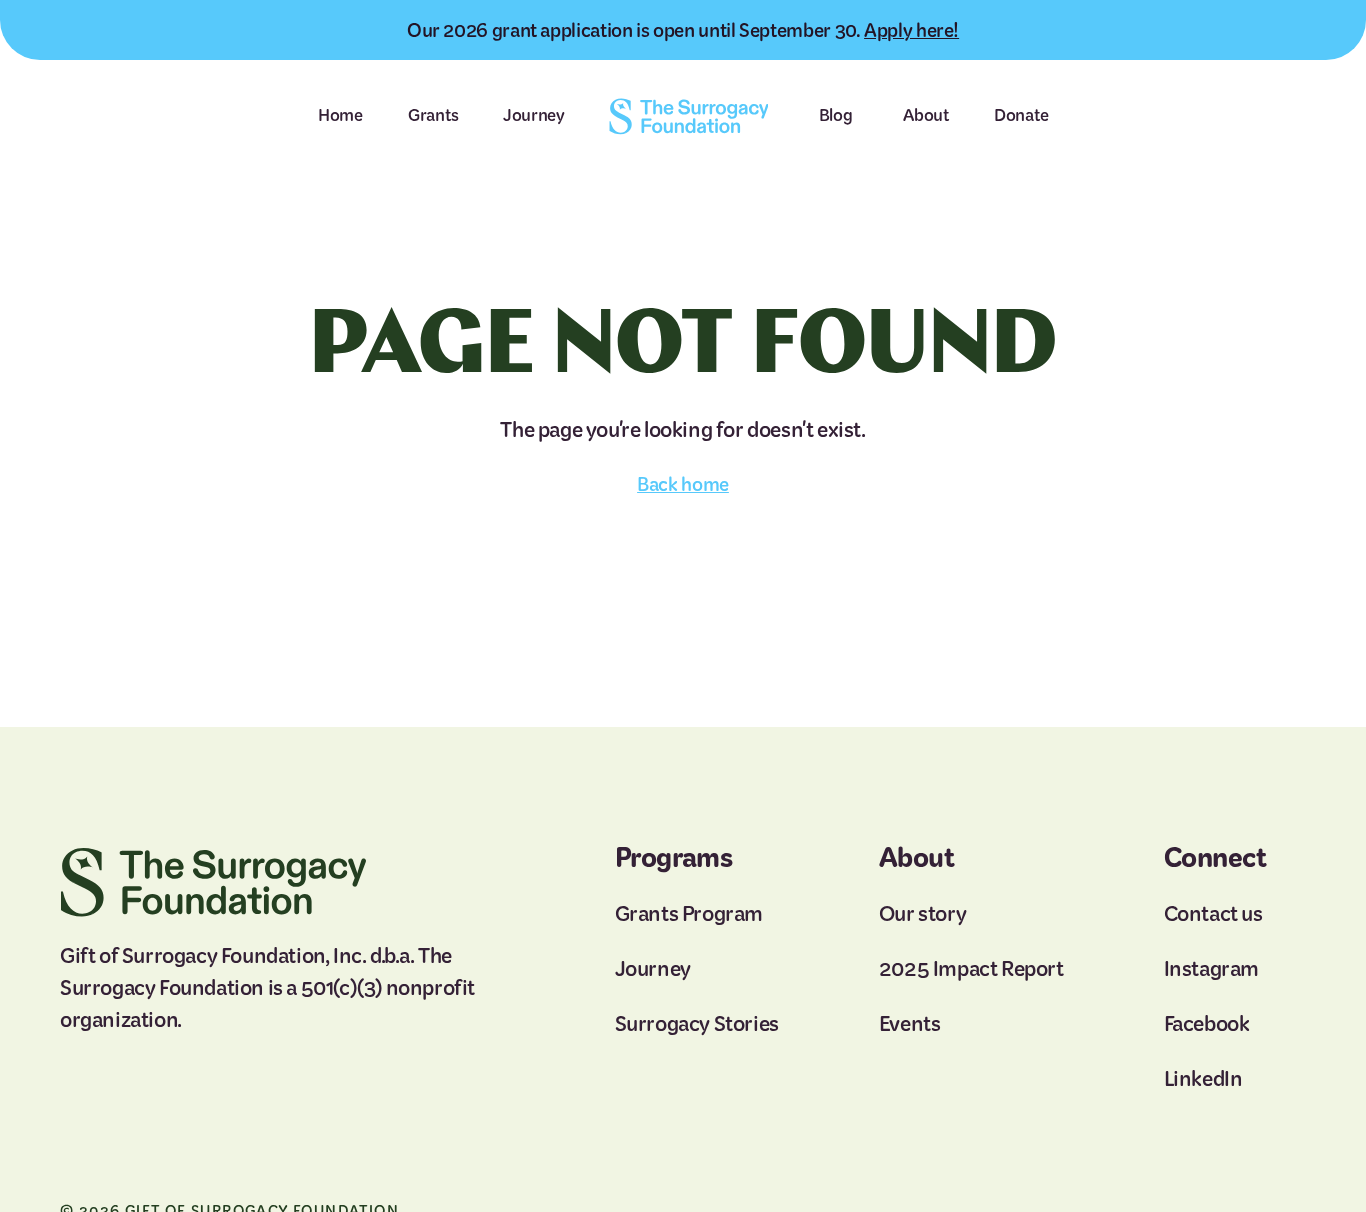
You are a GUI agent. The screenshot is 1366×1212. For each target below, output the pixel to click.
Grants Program (689, 914)
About (926, 114)
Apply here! (911, 30)
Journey (534, 114)
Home (340, 114)
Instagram (1211, 968)
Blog (836, 114)
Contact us (1213, 914)
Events (910, 1023)
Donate (1021, 114)
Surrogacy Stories (697, 1023)
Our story (922, 914)
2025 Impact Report (971, 968)
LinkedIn (1203, 1078)
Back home (683, 484)
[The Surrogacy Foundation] (688, 116)
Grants (433, 114)
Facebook (1207, 1023)
